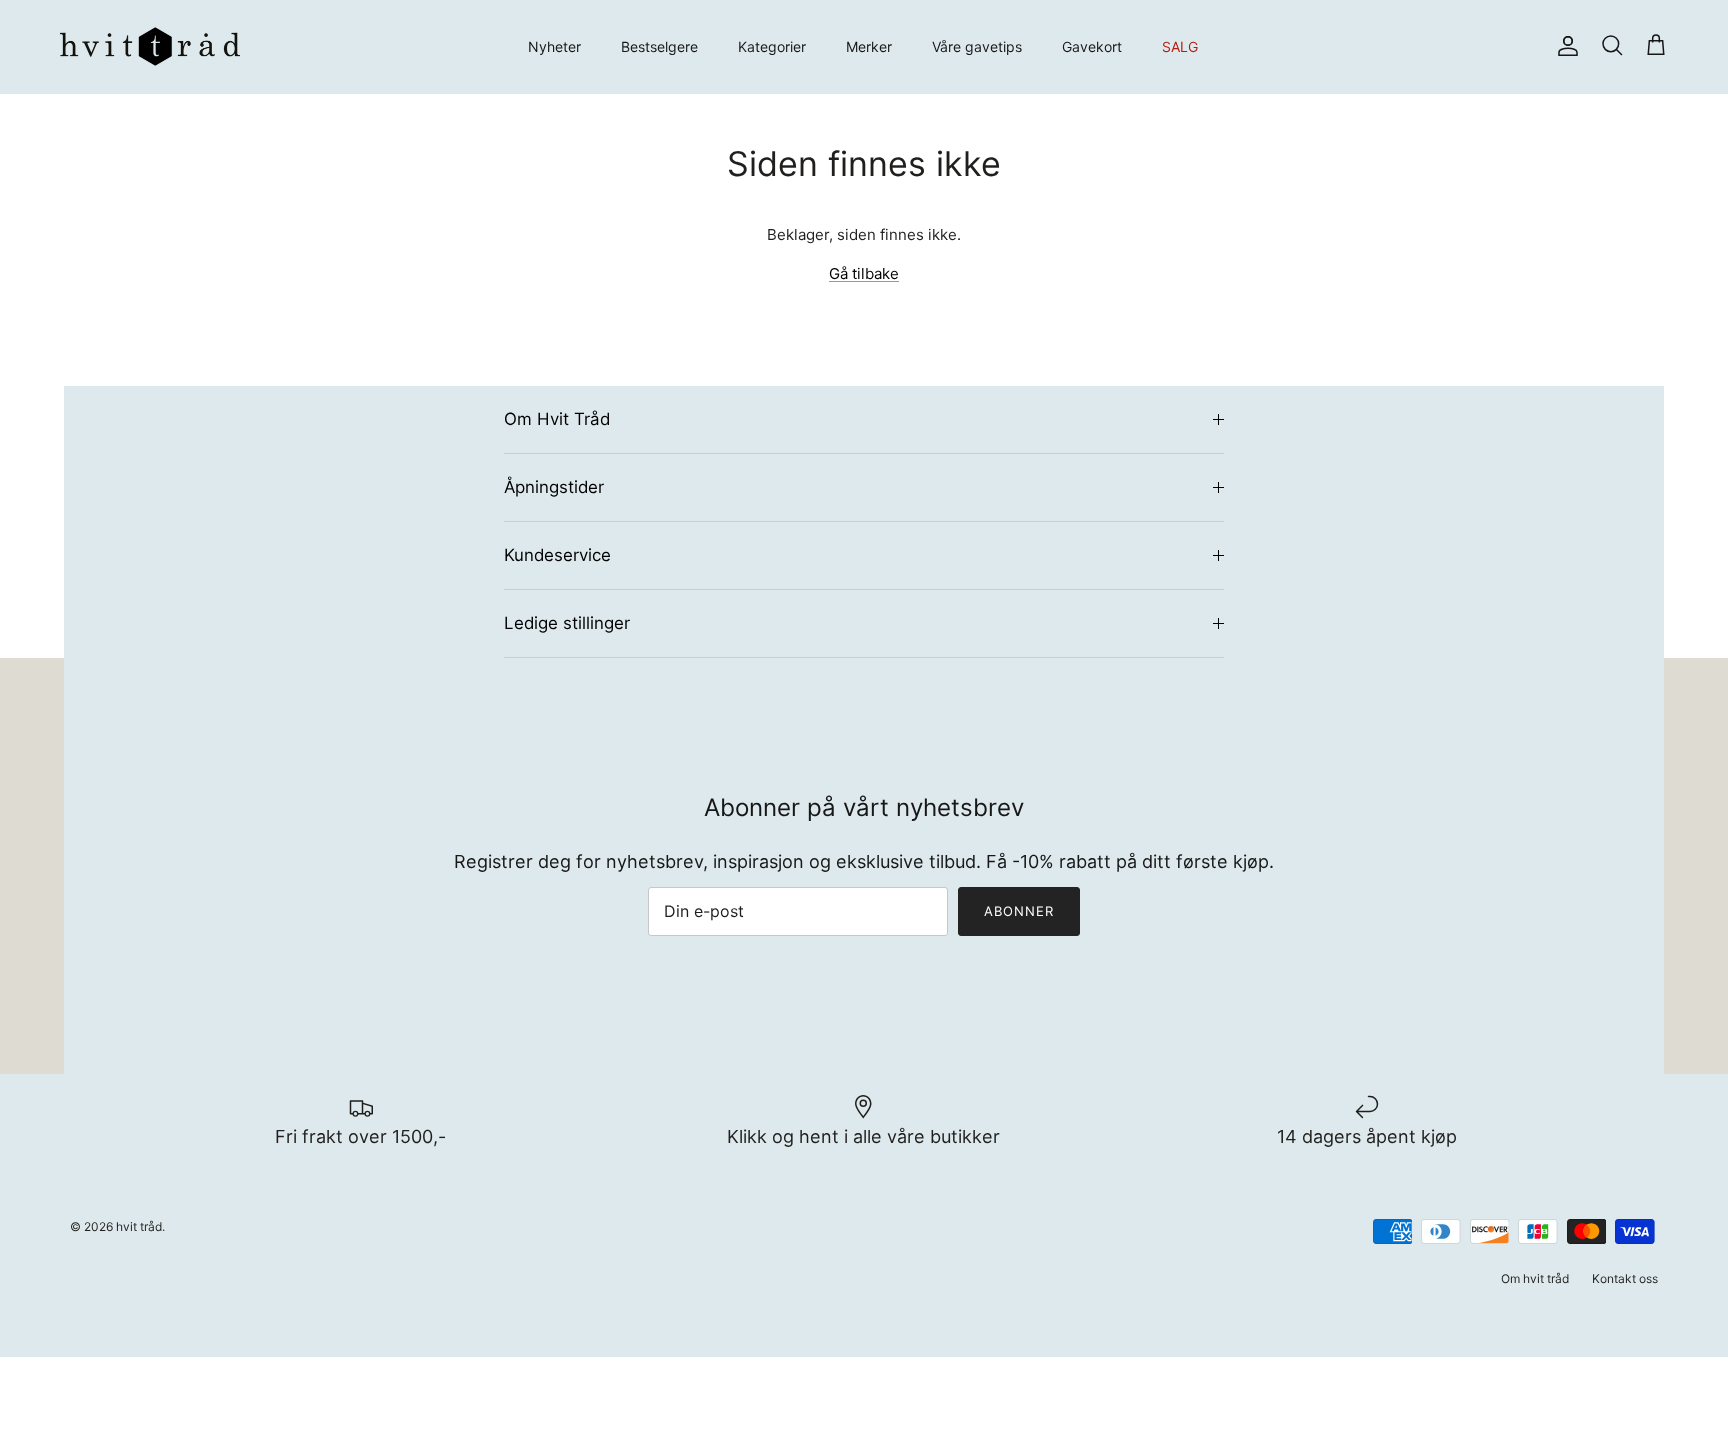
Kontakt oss (1625, 1278)
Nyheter (554, 46)
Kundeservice (557, 555)
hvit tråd (139, 1226)
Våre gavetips (977, 46)
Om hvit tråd (1535, 1278)
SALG (1180, 46)
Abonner (1019, 911)
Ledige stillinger (567, 623)
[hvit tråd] (150, 46)
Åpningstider (554, 487)
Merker (869, 46)
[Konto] (1564, 46)
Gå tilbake (864, 273)
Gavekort (1092, 46)
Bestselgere (659, 46)
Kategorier (772, 46)
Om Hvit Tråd (557, 419)
